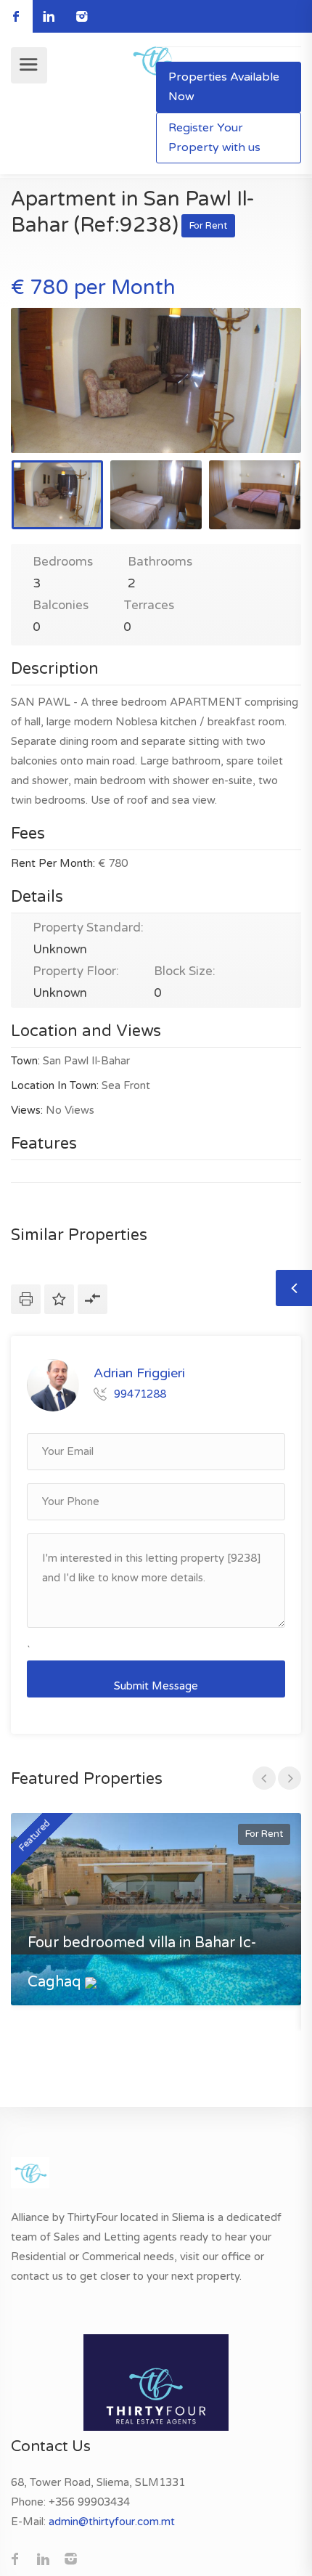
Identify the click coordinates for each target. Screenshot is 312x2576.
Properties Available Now (224, 87)
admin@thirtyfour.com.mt (112, 2522)
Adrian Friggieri (139, 1372)
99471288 (140, 1394)
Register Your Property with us (214, 138)
